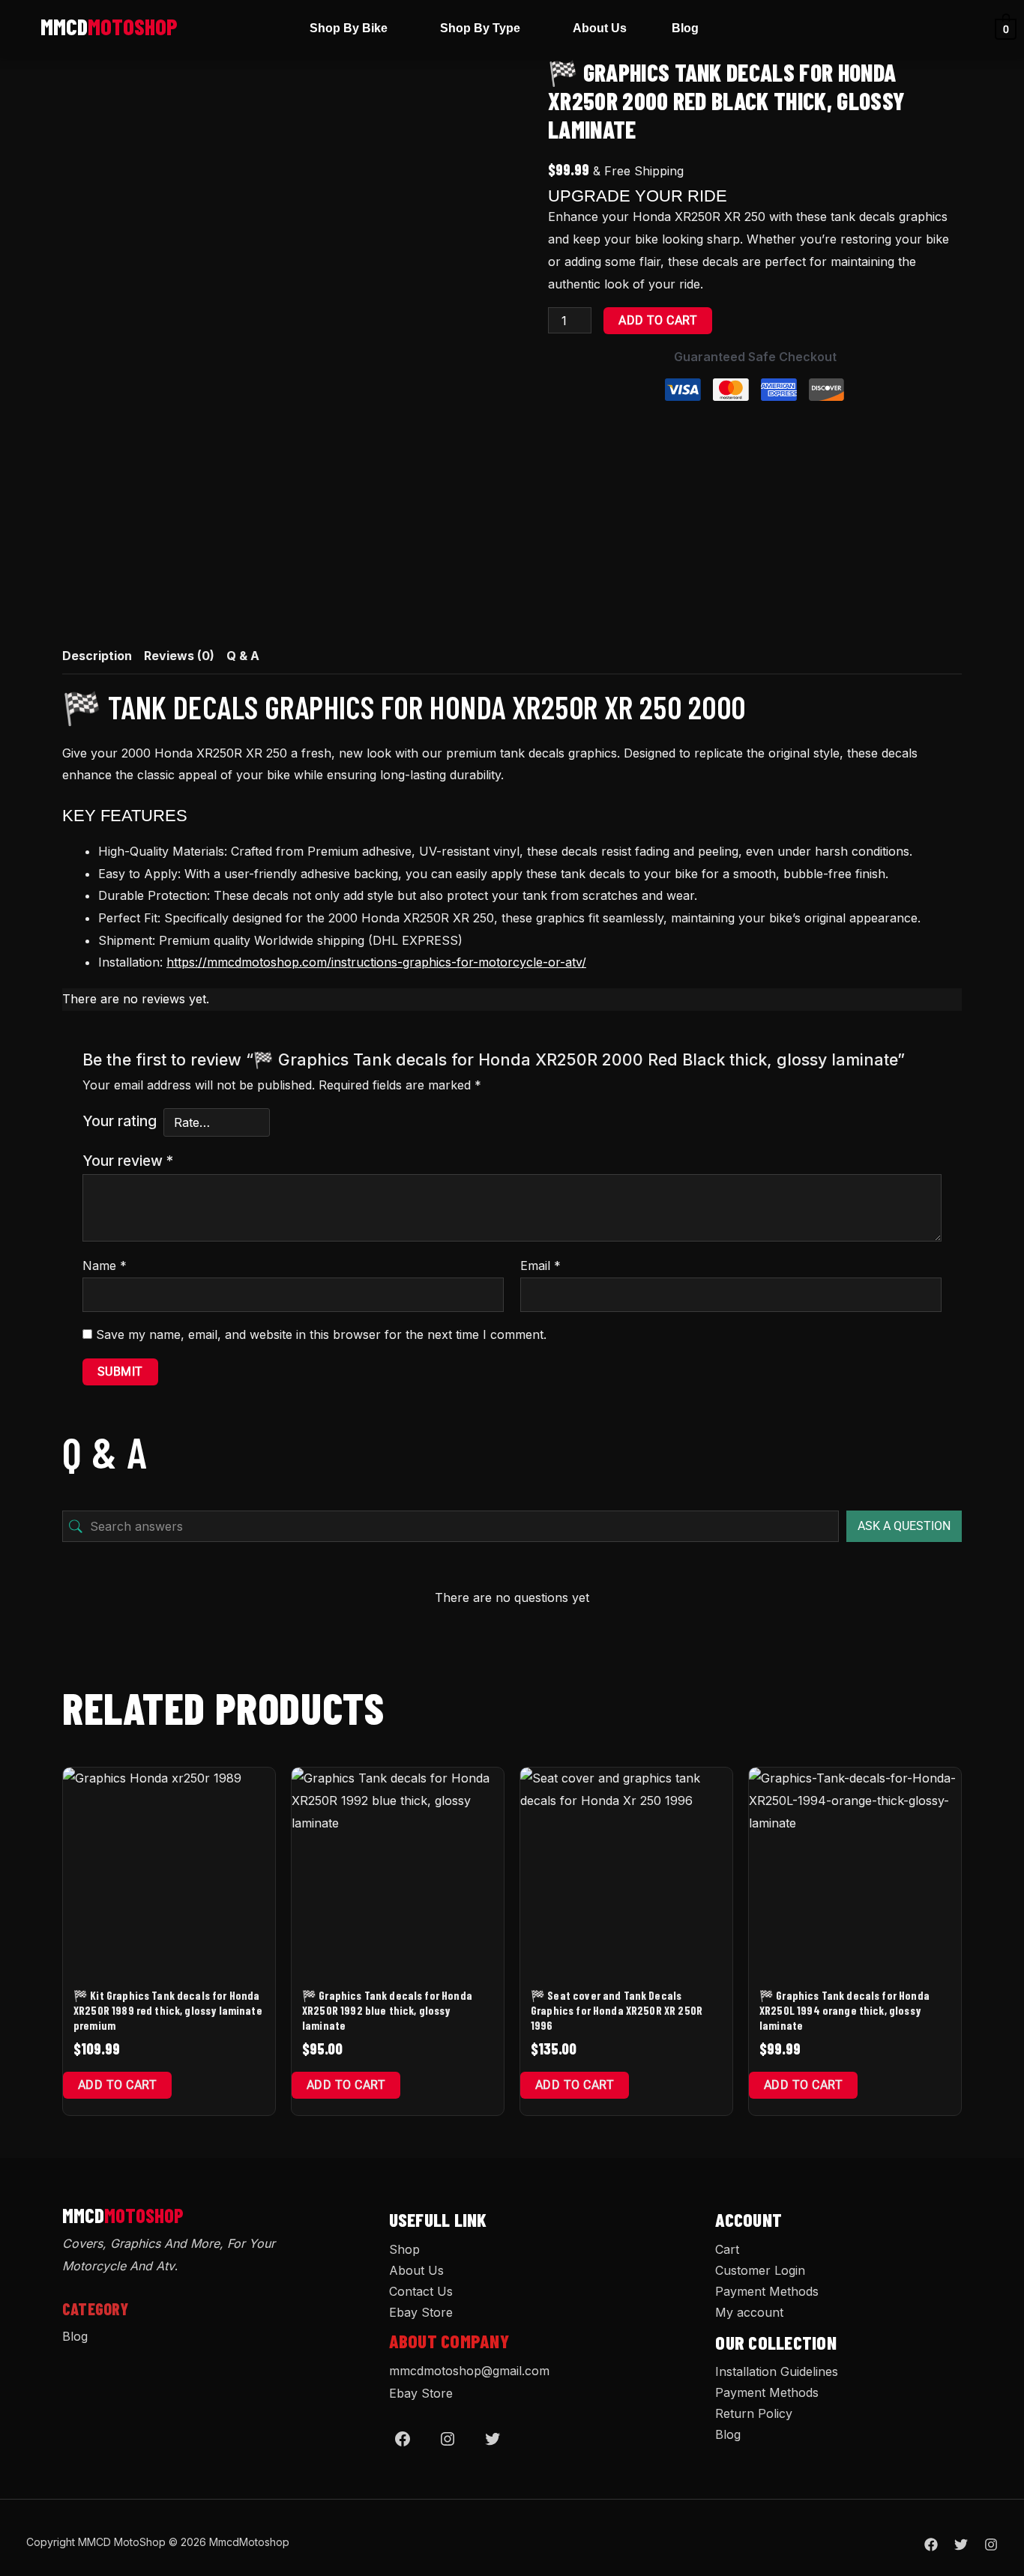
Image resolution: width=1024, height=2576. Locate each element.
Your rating (120, 1121)
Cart (727, 2249)
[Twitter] (493, 2439)
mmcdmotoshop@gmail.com (469, 2371)
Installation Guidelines (777, 2371)
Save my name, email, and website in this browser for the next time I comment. (321, 1334)
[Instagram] (448, 2439)
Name (105, 1266)
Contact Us (421, 2291)
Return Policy (754, 2413)
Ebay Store (421, 2312)
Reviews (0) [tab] (179, 656)
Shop (404, 2249)
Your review (128, 1161)
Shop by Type (480, 28)
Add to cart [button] (117, 2085)
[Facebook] (403, 2439)
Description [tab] (97, 656)
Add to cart (658, 320)
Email (540, 1266)
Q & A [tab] (243, 656)
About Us (600, 28)
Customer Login (760, 2270)
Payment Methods (767, 2291)
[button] (352, 28)
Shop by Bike (349, 28)
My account (749, 2312)
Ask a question (904, 1526)
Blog (685, 28)
